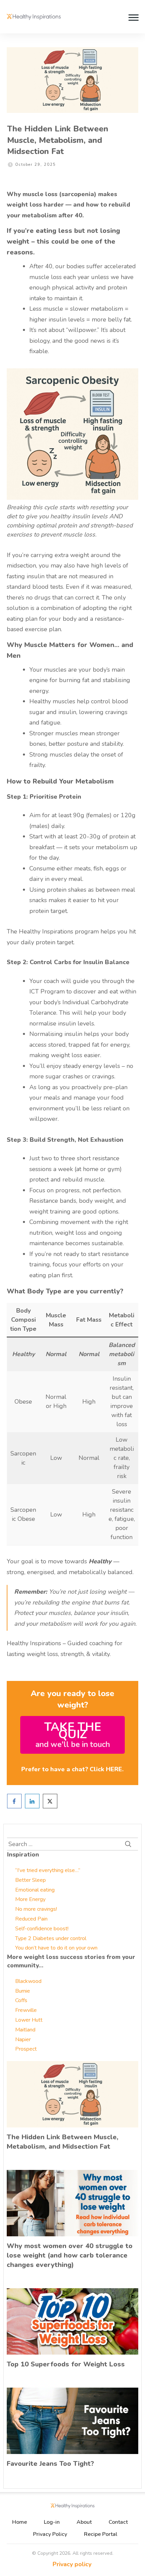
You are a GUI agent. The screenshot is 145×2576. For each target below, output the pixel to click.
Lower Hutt (29, 2020)
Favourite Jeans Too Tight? (50, 2464)
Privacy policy (72, 2564)
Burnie (23, 1991)
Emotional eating (35, 1890)
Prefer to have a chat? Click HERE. (72, 1769)
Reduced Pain (31, 1919)
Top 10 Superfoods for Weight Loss (66, 2364)
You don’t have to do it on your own (56, 1948)
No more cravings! (36, 1909)
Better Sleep (31, 1880)
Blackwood (28, 1981)
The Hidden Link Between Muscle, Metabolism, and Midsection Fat (58, 140)
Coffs (21, 2000)
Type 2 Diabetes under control (51, 1938)
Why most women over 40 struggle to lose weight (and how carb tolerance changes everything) (70, 2255)
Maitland (25, 2030)
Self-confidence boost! (42, 1929)
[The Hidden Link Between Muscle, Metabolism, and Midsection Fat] (72, 80)
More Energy (30, 1899)
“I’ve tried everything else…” (48, 1870)
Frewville (26, 2010)
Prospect (26, 2049)
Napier (23, 2040)
